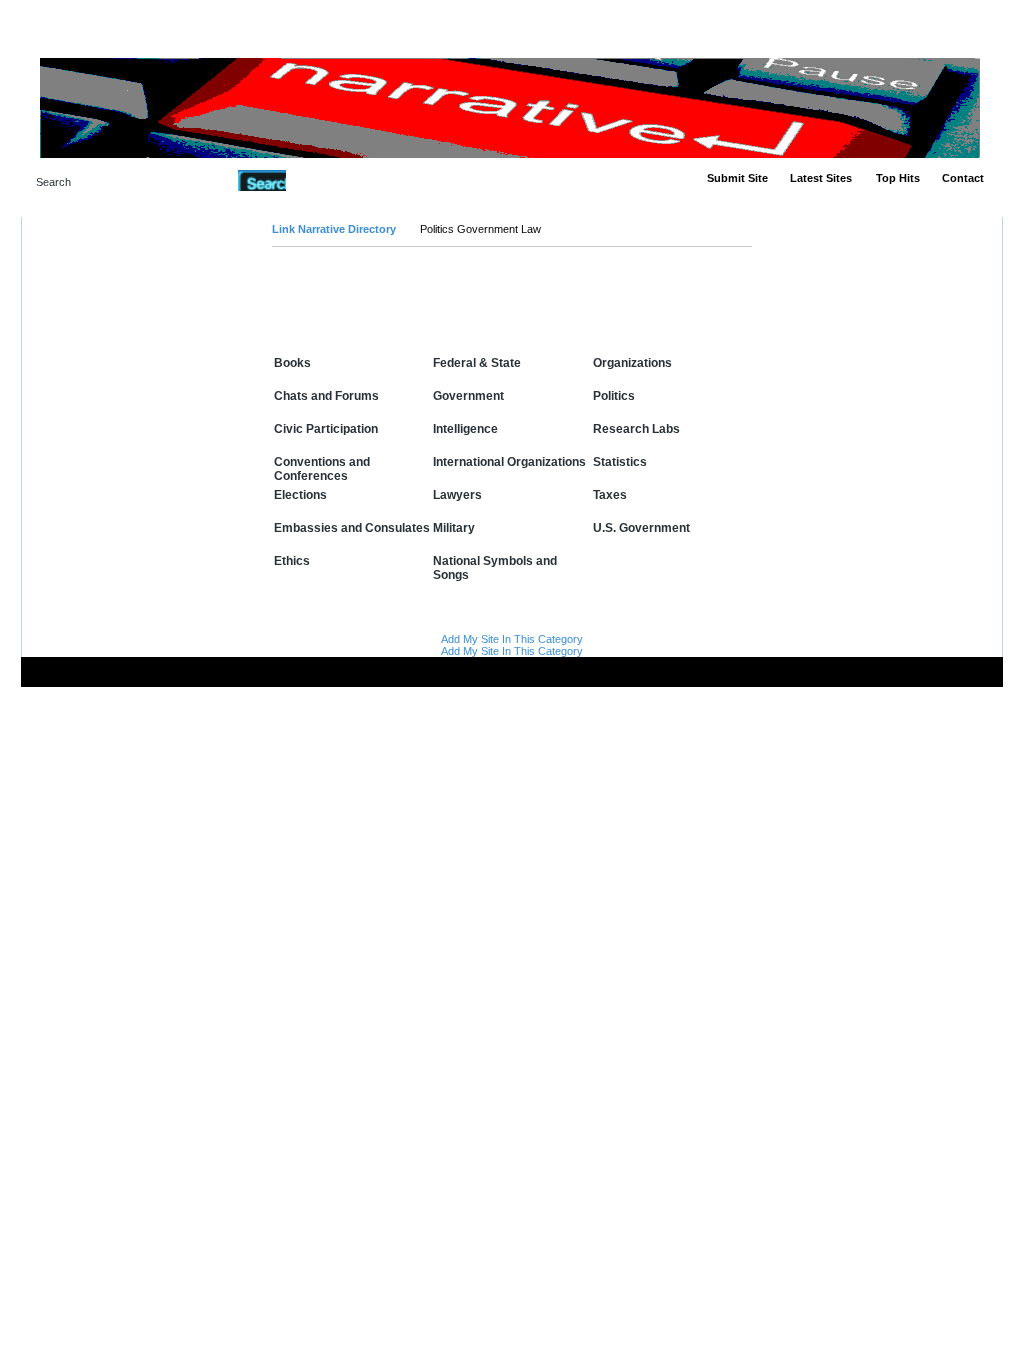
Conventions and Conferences (322, 469)
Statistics (620, 462)
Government (468, 396)
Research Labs (636, 429)
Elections (300, 495)
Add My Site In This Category (512, 639)
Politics (614, 396)
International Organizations (509, 462)
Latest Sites (821, 178)
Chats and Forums (326, 396)
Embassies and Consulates (352, 528)
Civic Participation (326, 429)
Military (454, 528)
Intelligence (465, 429)
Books (292, 363)
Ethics (292, 561)
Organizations (632, 363)
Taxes (610, 495)
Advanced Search (337, 180)
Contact (963, 178)
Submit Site (737, 178)
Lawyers (457, 495)
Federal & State (477, 363)
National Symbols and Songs (495, 568)
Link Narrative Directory (334, 229)
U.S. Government (641, 528)
